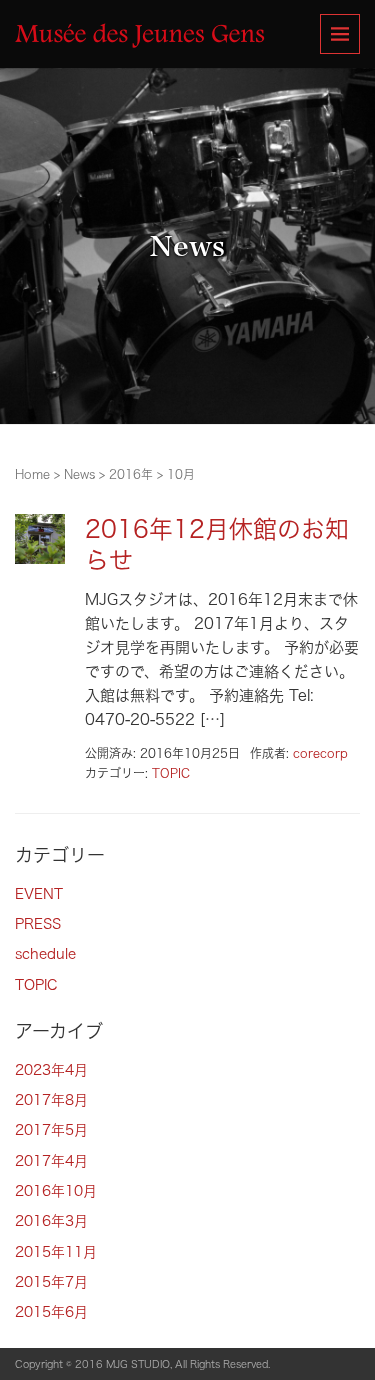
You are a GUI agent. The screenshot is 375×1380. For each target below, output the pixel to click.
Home (32, 474)
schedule (45, 954)
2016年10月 (56, 1191)
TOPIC (171, 773)
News (79, 474)
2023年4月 (51, 1070)
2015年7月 (51, 1282)
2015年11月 (56, 1252)
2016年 (131, 474)
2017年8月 (51, 1100)
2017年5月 (51, 1130)
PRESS (38, 924)
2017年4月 (51, 1161)
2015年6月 (51, 1312)
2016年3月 (51, 1221)
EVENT (39, 894)
